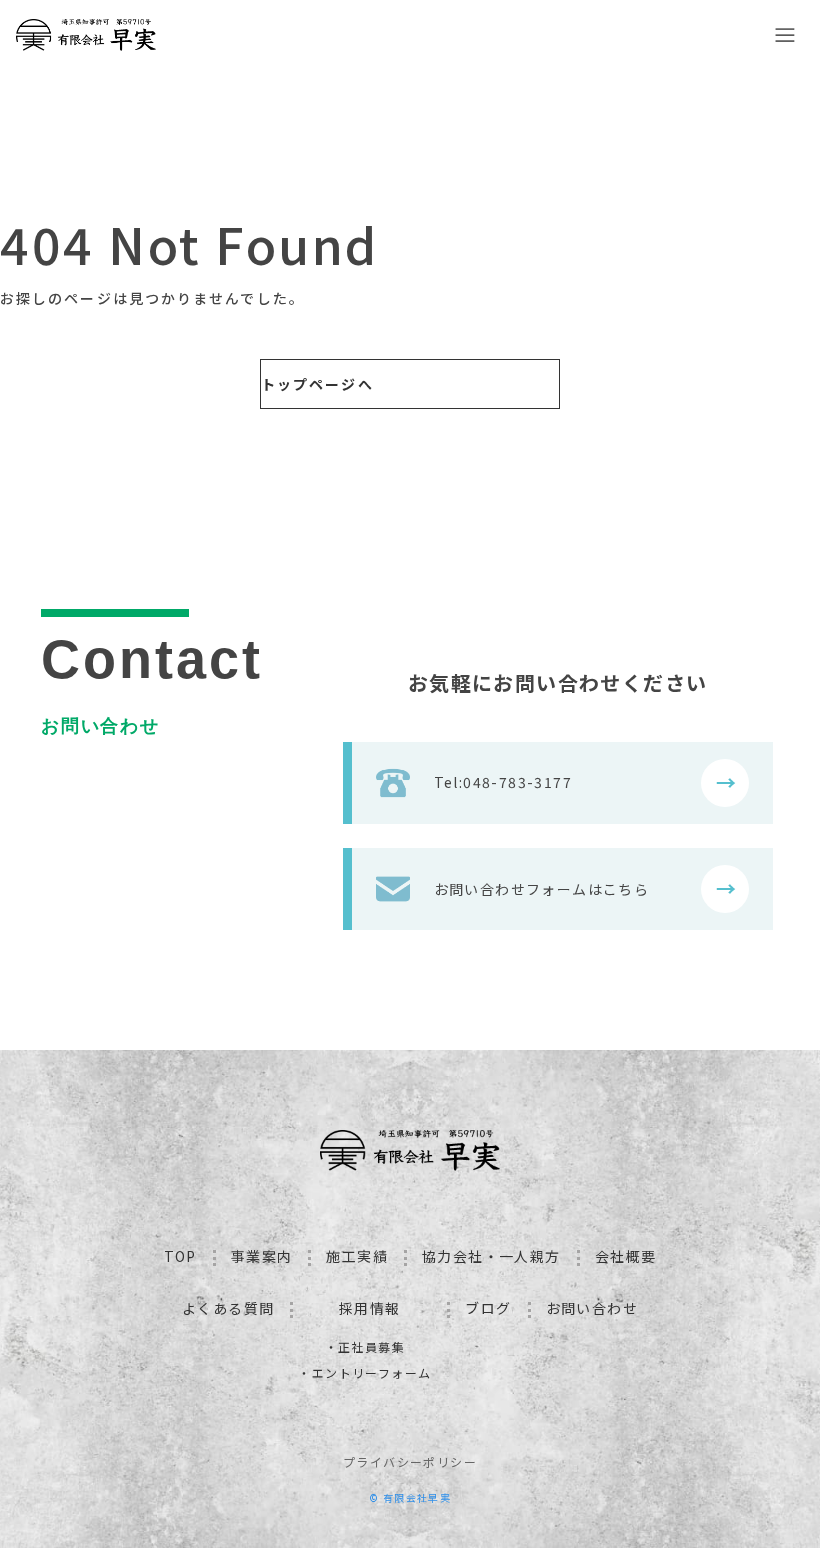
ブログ (488, 1308)
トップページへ (317, 384)
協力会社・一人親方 (491, 1256)
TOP (180, 1256)
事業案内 (262, 1256)
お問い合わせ (592, 1308)
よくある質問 (228, 1308)
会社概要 (626, 1256)
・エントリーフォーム (364, 1372)
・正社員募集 (365, 1346)
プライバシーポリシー (410, 1461)
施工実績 (357, 1256)
